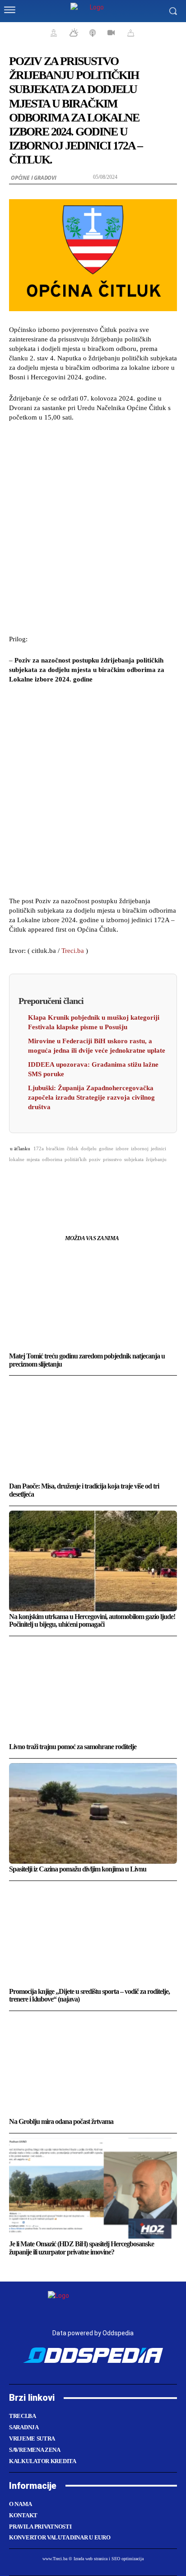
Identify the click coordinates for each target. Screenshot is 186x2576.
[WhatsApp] (83, 1182)
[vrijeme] (73, 33)
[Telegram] (124, 1182)
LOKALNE (17, 1159)
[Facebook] (41, 1182)
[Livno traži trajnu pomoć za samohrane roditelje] (93, 1691)
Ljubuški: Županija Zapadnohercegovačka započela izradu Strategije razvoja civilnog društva (91, 1097)
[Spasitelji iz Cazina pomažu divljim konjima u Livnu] (93, 1813)
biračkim (55, 1148)
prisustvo (112, 1159)
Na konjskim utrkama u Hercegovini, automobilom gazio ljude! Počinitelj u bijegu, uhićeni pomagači (92, 1621)
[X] (62, 1182)
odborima (52, 1159)
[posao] (52, 33)
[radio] (92, 33)
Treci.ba (73, 951)
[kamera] (110, 33)
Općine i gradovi (34, 178)
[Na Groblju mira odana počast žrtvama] (93, 2066)
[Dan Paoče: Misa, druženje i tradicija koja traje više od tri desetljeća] (93, 1430)
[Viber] (145, 1182)
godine (106, 1148)
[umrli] (130, 33)
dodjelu (89, 1148)
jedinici (158, 1148)
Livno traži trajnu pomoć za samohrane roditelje (73, 1747)
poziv (95, 1159)
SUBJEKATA (134, 1159)
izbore (122, 1148)
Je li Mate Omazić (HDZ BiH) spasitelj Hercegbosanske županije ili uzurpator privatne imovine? (81, 2248)
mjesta (33, 1159)
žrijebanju (156, 1159)
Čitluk (73, 1148)
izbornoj (140, 1148)
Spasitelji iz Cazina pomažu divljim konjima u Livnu (78, 1869)
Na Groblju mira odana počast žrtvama (61, 2121)
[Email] (103, 1182)
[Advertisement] (93, 527)
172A (39, 1148)
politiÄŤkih (76, 1159)
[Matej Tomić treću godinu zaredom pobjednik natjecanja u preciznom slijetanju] (93, 1300)
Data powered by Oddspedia (93, 2333)
